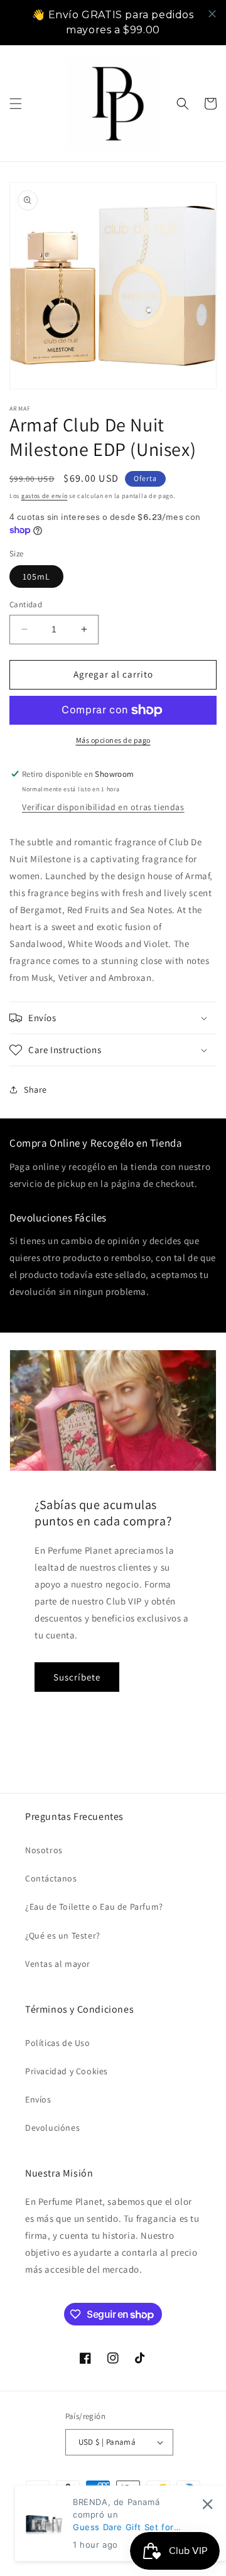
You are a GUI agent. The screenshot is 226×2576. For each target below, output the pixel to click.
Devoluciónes (52, 2128)
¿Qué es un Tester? (63, 1935)
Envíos (38, 2099)
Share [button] (35, 1090)
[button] (16, 104)
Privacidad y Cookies (67, 2071)
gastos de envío (45, 496)
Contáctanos (51, 1878)
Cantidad (26, 604)
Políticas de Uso (58, 2043)
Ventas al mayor (58, 1964)
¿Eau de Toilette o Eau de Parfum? (94, 1907)
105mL (36, 576)
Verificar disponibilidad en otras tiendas (103, 807)
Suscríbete (77, 1677)
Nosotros (44, 1850)
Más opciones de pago (113, 740)
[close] (212, 14)
